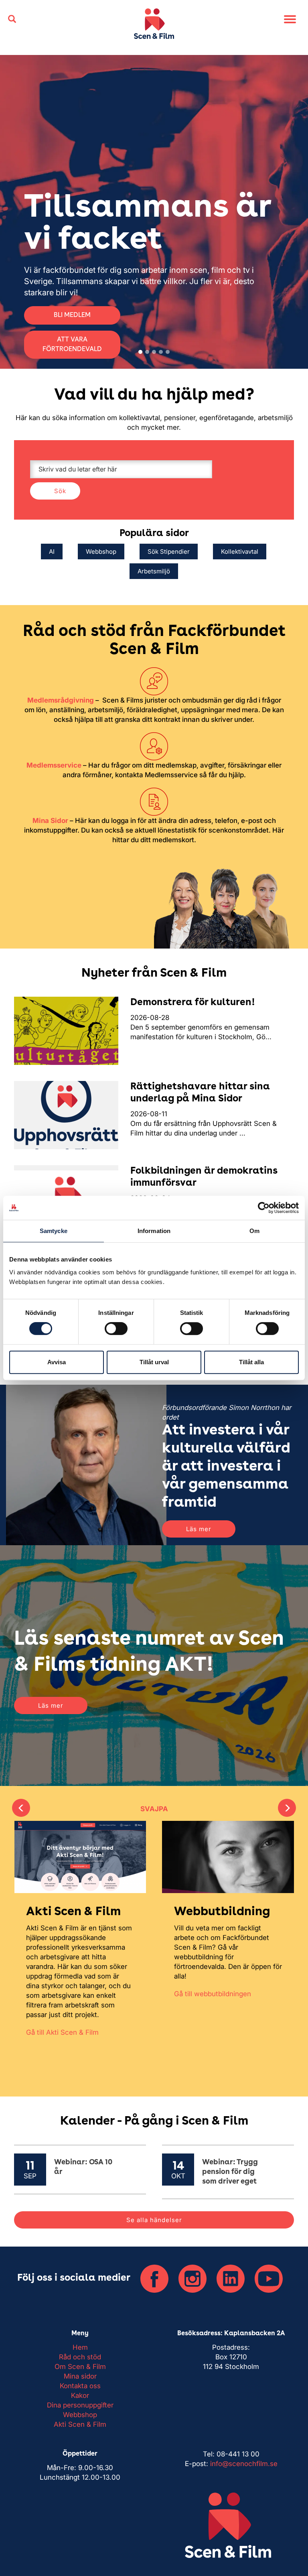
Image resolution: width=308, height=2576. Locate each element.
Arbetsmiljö (154, 571)
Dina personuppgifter (80, 2405)
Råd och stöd (80, 2357)
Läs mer (199, 1529)
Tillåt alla (251, 1362)
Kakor (80, 2395)
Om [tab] (254, 1231)
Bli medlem (241, 306)
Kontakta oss (80, 2386)
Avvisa (57, 1362)
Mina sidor (80, 2376)
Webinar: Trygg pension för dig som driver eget (230, 2172)
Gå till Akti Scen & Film (62, 2032)
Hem (80, 2347)
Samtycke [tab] (54, 1231)
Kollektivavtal (240, 552)
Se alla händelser (154, 2220)
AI (52, 552)
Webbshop (101, 552)
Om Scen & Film (80, 2367)
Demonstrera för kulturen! (193, 1003)
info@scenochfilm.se (244, 2464)
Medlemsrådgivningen (241, 282)
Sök (60, 491)
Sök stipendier (169, 552)
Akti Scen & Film (80, 2424)
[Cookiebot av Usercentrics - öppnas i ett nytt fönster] (264, 1208)
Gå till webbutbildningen (213, 1994)
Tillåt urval (154, 1362)
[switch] (116, 1329)
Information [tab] (154, 1231)
